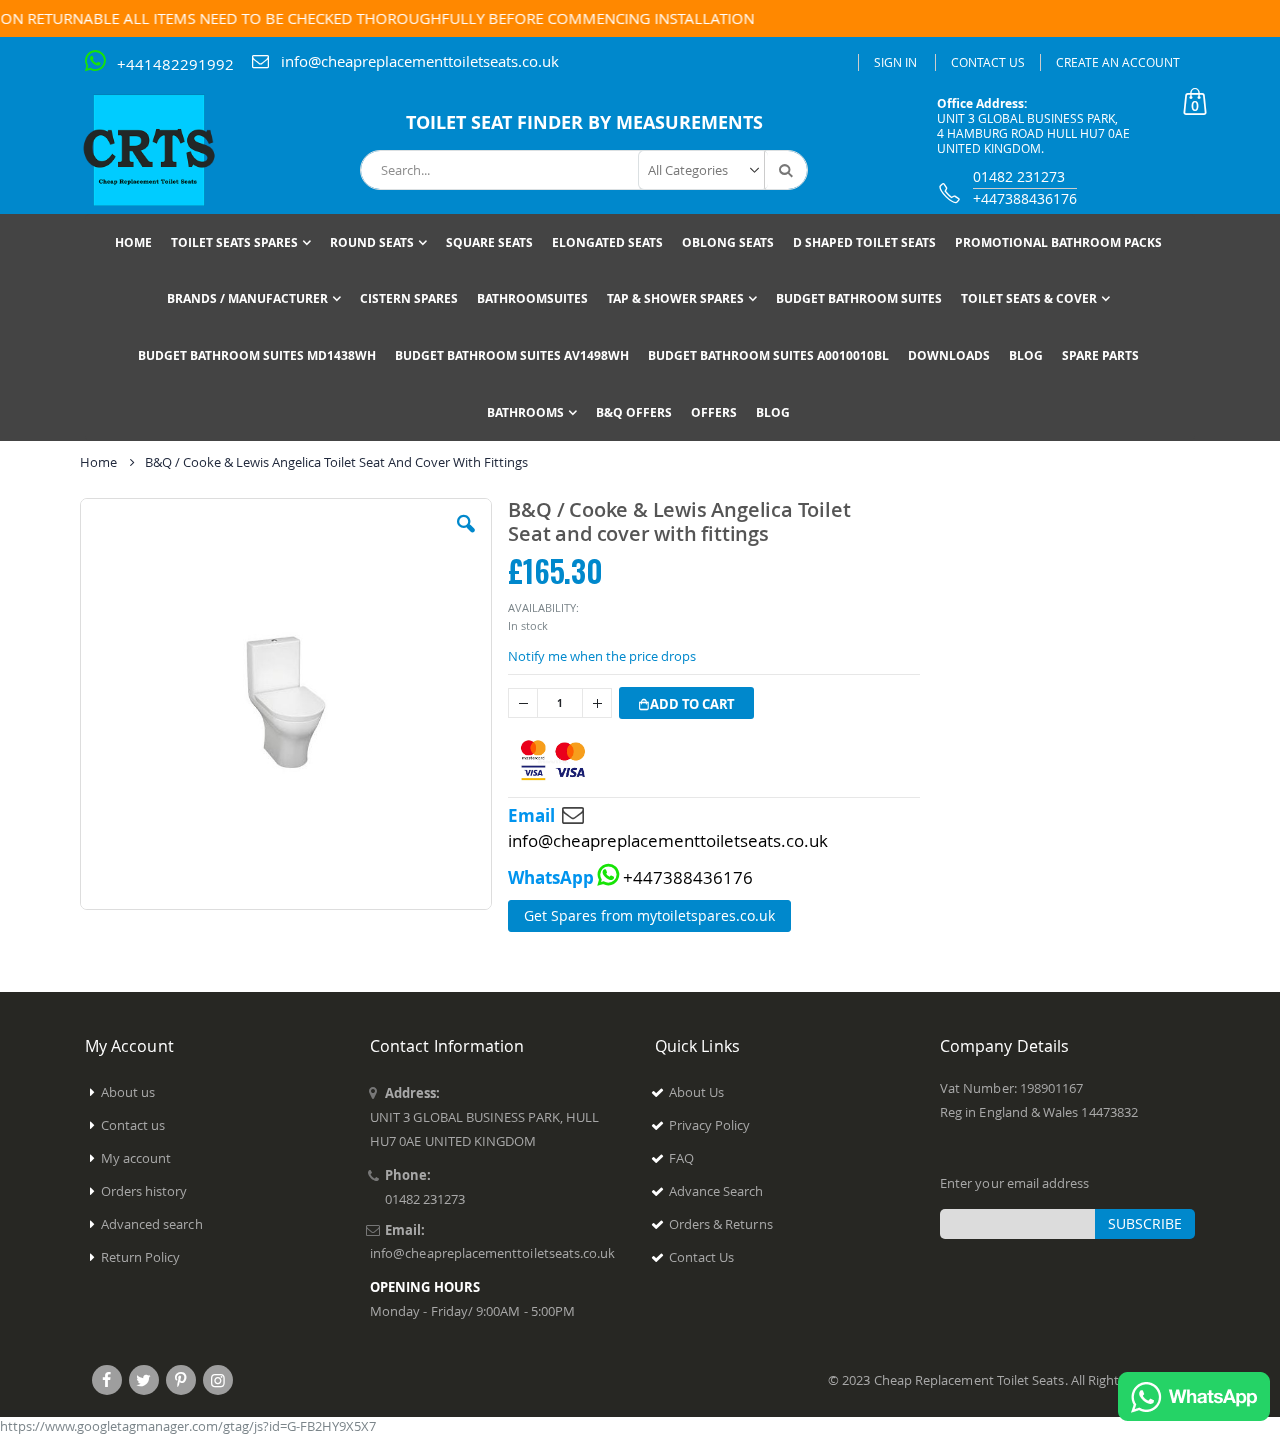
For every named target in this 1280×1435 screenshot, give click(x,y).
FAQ (681, 1158)
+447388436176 (1025, 198)
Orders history (144, 1191)
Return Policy (141, 1257)
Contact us (133, 1125)
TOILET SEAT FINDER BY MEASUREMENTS (584, 122)
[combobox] (584, 170)
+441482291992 (175, 64)
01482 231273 (1019, 176)
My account (136, 1158)
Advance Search (716, 1191)
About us (128, 1092)
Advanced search (152, 1224)
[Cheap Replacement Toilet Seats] (165, 150)
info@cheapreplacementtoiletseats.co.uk (420, 61)
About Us (697, 1092)
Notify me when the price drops (602, 656)
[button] (466, 539)
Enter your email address (1015, 1183)
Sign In (895, 62)
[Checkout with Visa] (553, 760)
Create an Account (1118, 62)
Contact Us (988, 62)
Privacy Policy (710, 1125)
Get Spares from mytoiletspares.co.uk (649, 915)
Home (98, 462)
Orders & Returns (721, 1224)
